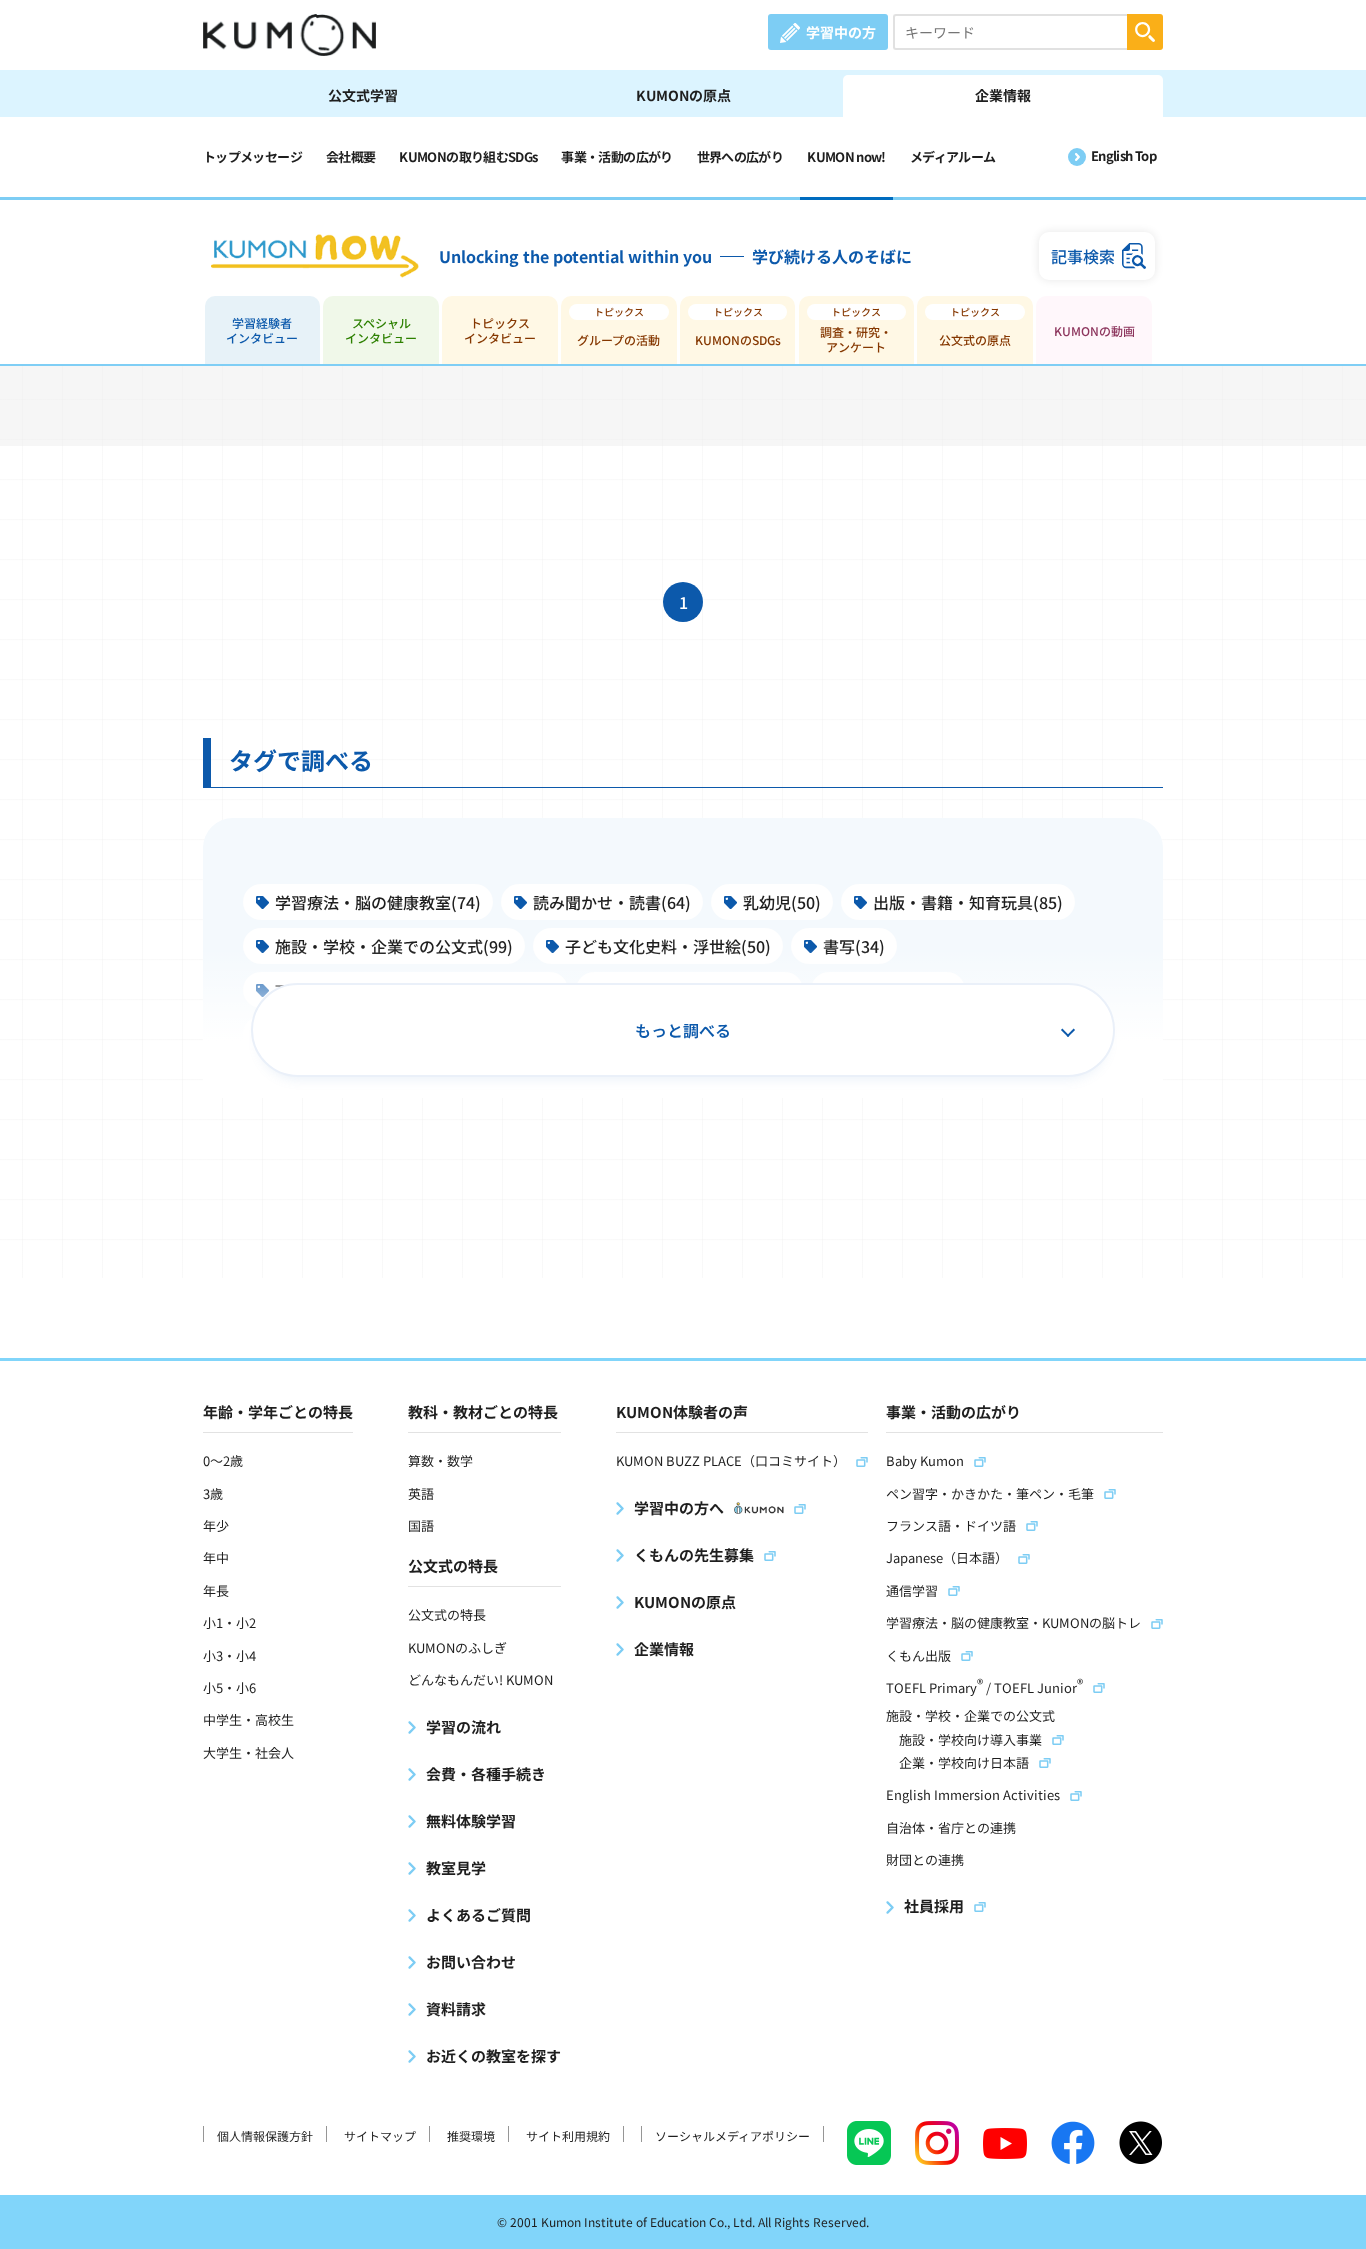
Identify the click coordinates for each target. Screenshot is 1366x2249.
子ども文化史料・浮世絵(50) (668, 946)
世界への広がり (740, 156)
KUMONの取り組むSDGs (468, 156)
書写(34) (854, 946)
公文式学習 (363, 95)
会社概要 (350, 156)
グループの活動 (618, 339)
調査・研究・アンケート (856, 339)
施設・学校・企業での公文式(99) (394, 946)
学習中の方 (841, 32)
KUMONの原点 (683, 95)
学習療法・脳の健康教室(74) (378, 902)
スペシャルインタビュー (381, 330)
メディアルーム (953, 156)
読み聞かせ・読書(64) (612, 902)
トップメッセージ (252, 156)
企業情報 (1003, 95)
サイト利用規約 (568, 2135)
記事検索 (1083, 256)
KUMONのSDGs (738, 339)
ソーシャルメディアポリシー (732, 2135)
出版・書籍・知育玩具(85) (968, 902)
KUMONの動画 (1094, 330)
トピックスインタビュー (500, 330)
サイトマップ (380, 2135)
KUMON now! (846, 156)
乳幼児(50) (782, 902)
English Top (1123, 155)
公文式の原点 (975, 339)
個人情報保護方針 (265, 2135)
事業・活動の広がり (616, 156)
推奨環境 (471, 2135)
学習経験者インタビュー (262, 330)
